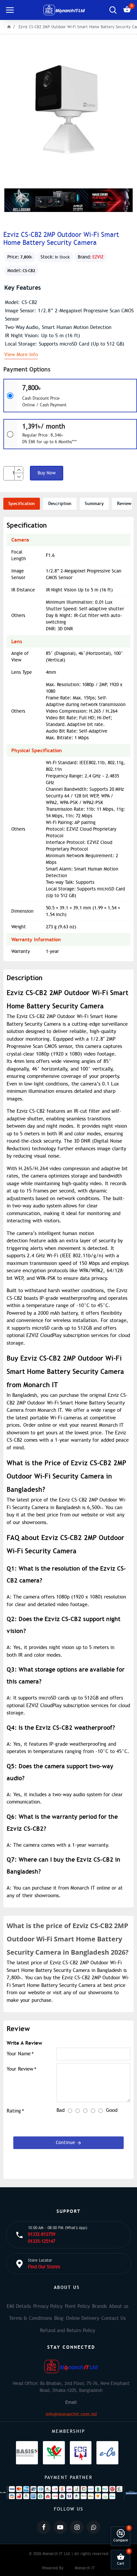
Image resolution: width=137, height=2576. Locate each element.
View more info (21, 355)
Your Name (19, 2054)
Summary (94, 504)
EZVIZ (98, 257)
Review (124, 504)
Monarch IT (85, 2568)
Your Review (20, 2069)
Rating (14, 2111)
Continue (66, 2143)
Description (60, 504)
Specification (22, 504)
